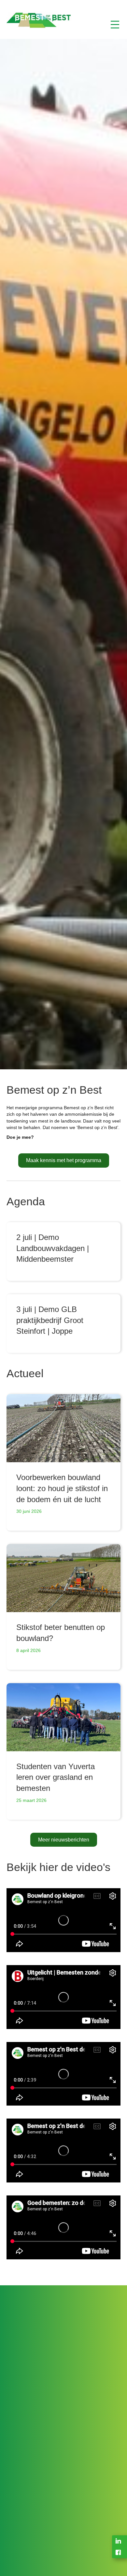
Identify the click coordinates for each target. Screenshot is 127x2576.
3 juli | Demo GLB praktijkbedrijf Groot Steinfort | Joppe (50, 1320)
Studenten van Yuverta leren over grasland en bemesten (56, 1777)
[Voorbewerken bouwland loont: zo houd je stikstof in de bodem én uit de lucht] (63, 1428)
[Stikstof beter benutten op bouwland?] (63, 1578)
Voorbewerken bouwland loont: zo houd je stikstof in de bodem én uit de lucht (62, 1488)
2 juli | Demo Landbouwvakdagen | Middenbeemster (53, 1248)
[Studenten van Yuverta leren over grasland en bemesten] (63, 1717)
